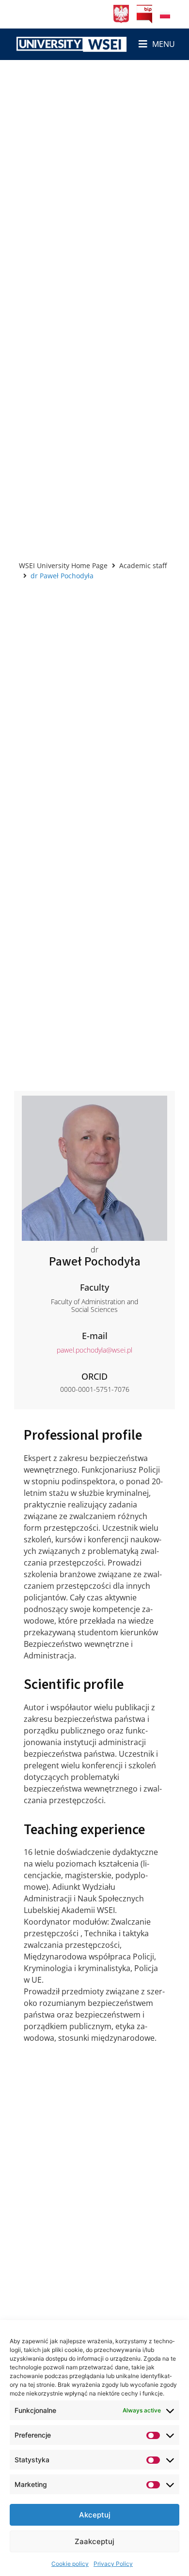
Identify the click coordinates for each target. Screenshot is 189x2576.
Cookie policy (70, 2564)
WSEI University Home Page (63, 565)
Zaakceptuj (94, 2541)
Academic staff (143, 565)
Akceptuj (95, 2515)
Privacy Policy (113, 2564)
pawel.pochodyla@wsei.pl (94, 1350)
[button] (157, 44)
